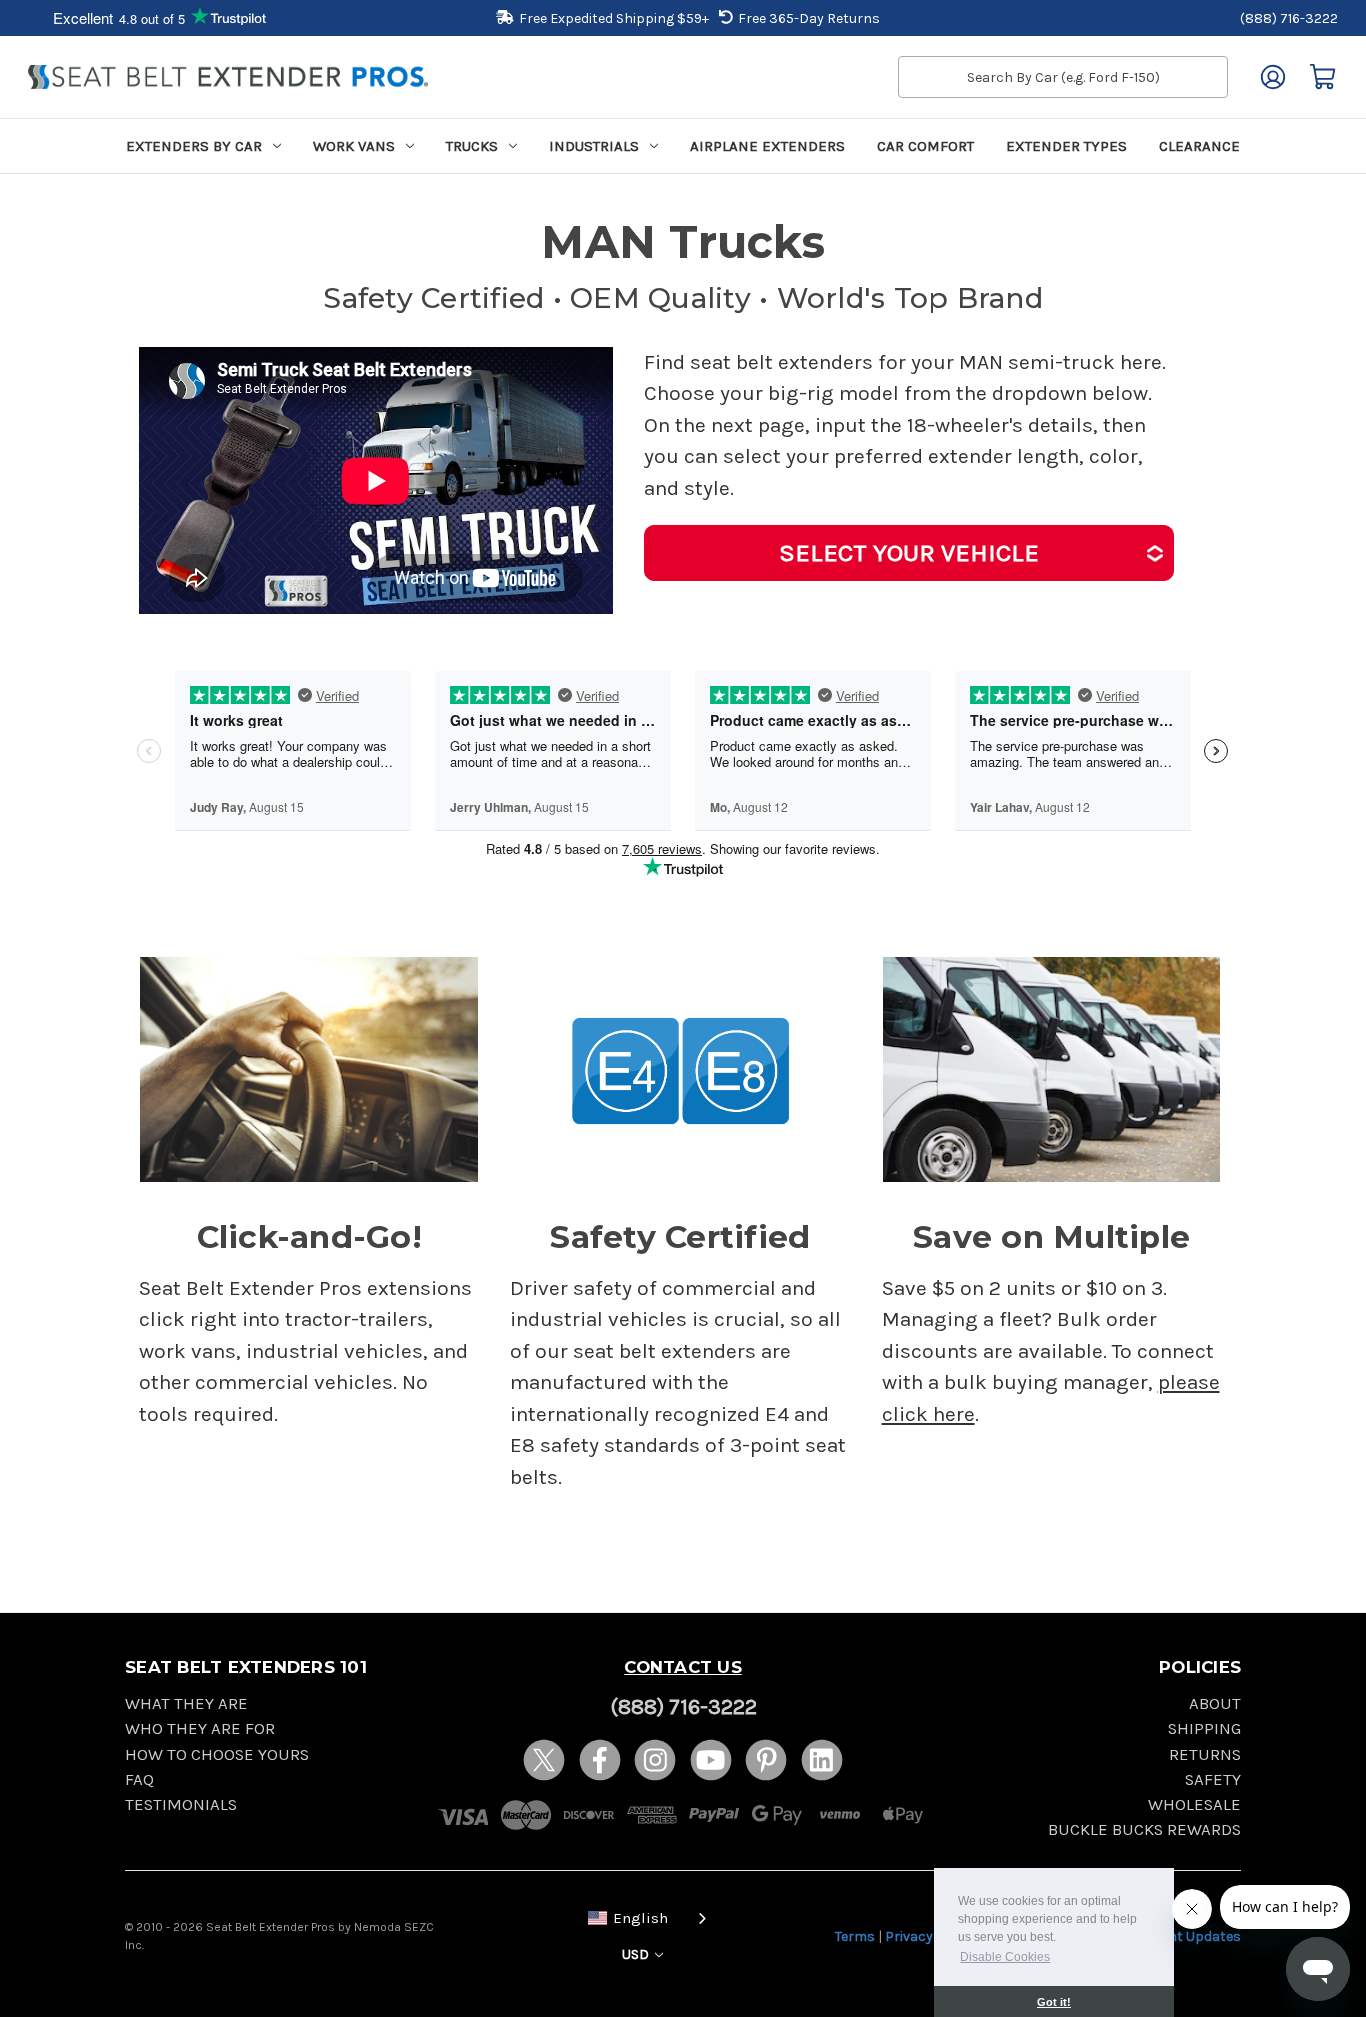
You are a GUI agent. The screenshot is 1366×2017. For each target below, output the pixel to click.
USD (637, 1954)
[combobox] (643, 1916)
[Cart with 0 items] (1323, 77)
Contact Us (683, 1667)
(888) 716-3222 (1289, 18)
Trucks (472, 146)
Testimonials (181, 1804)
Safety (1213, 1779)
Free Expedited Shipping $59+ (614, 18)
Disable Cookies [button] (1005, 1957)
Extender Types (1066, 146)
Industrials (594, 146)
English (640, 1918)
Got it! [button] (1054, 2002)
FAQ (139, 1779)
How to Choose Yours (217, 1754)
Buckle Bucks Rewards (1144, 1829)
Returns (1205, 1754)
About (1215, 1703)
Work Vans (354, 146)
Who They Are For (200, 1728)
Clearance (1199, 146)
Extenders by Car (194, 146)
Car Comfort (925, 146)
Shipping (1204, 1728)
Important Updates (1177, 1936)
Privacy (909, 1936)
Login (1273, 77)
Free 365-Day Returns (809, 18)
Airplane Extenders (767, 146)
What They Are (186, 1703)
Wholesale (1194, 1804)
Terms (855, 1936)
